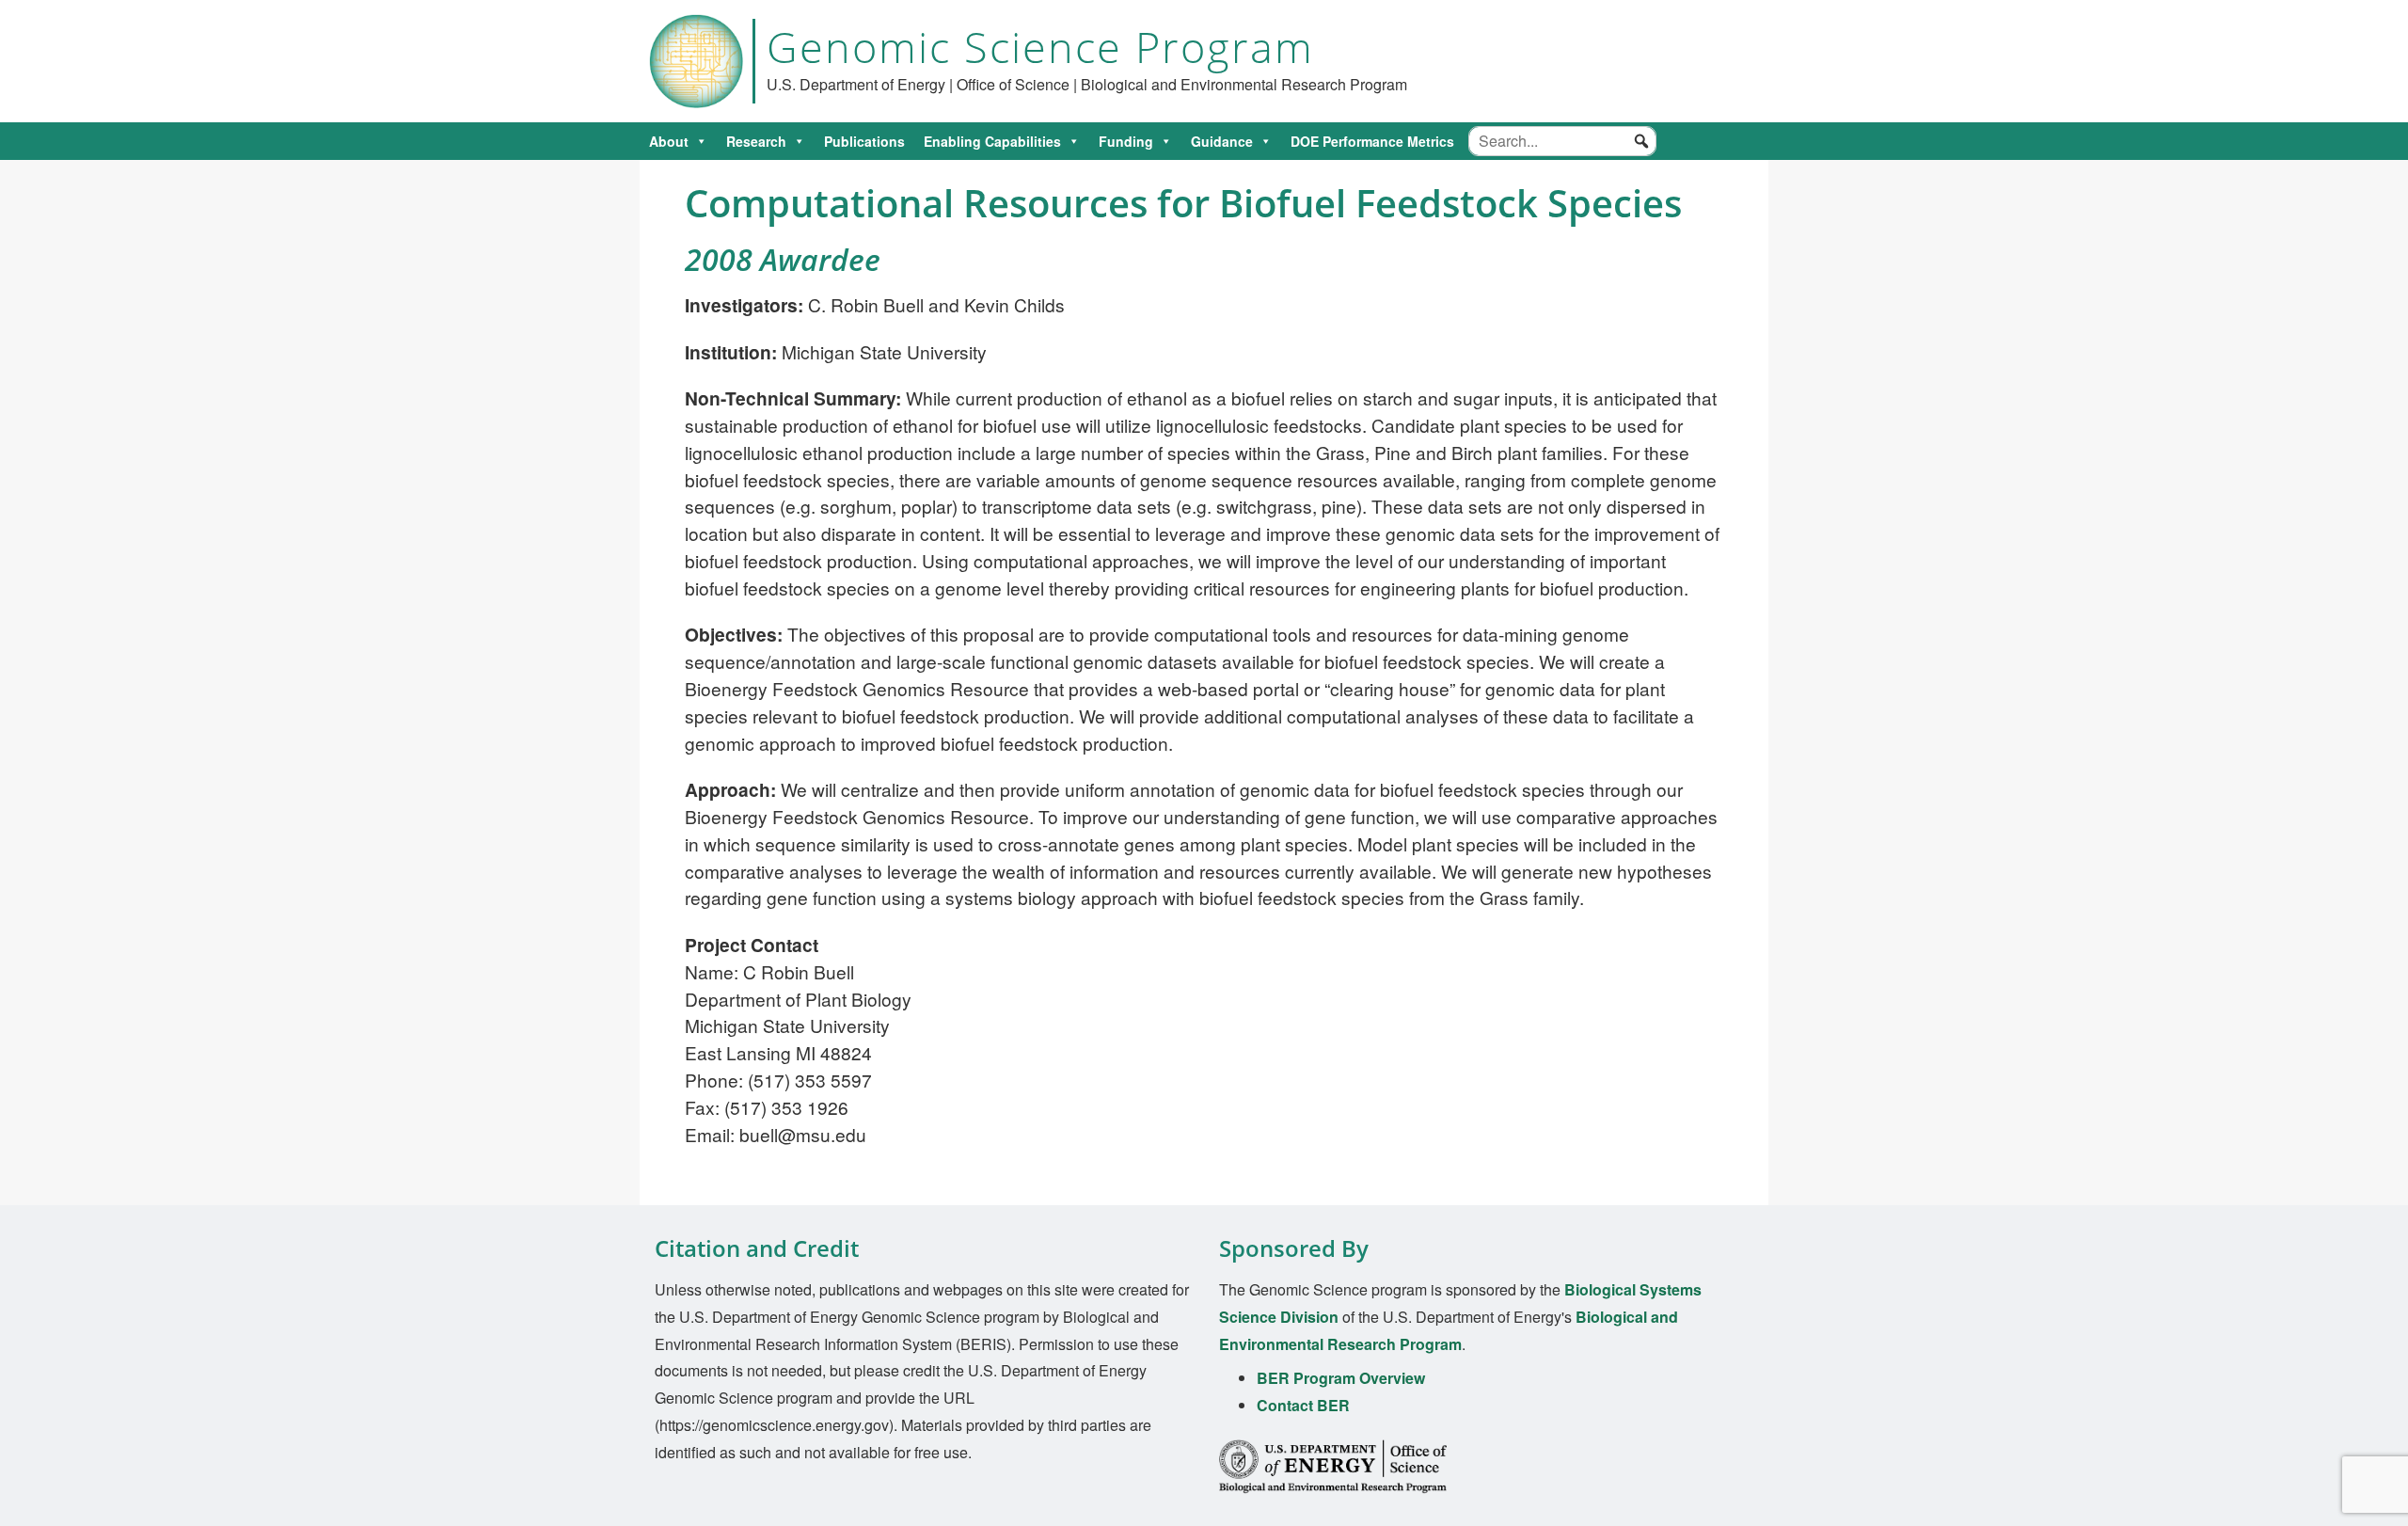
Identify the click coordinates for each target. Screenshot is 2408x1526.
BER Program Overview (1341, 1378)
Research (756, 141)
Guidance (1222, 141)
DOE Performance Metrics (1372, 141)
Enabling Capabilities (992, 141)
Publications (864, 141)
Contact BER (1303, 1405)
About (669, 141)
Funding (1126, 141)
